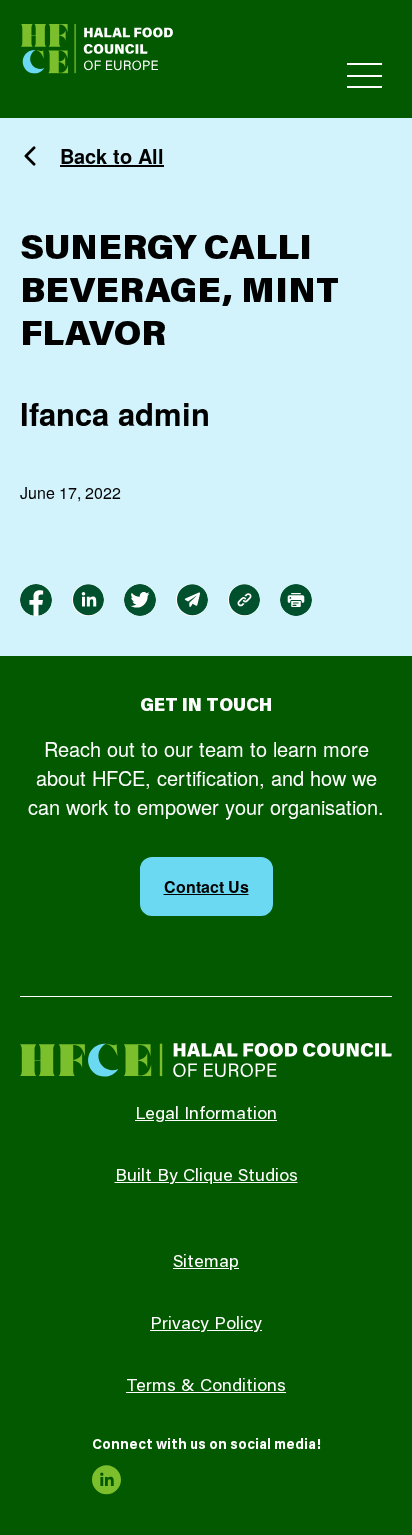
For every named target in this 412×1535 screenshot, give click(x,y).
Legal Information (206, 1115)
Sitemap (206, 1263)
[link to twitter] (140, 600)
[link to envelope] (192, 600)
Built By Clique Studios (206, 1177)
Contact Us (206, 886)
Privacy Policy (206, 1325)
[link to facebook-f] (36, 600)
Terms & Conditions (206, 1387)
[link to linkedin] (88, 600)
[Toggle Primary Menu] (364, 75)
